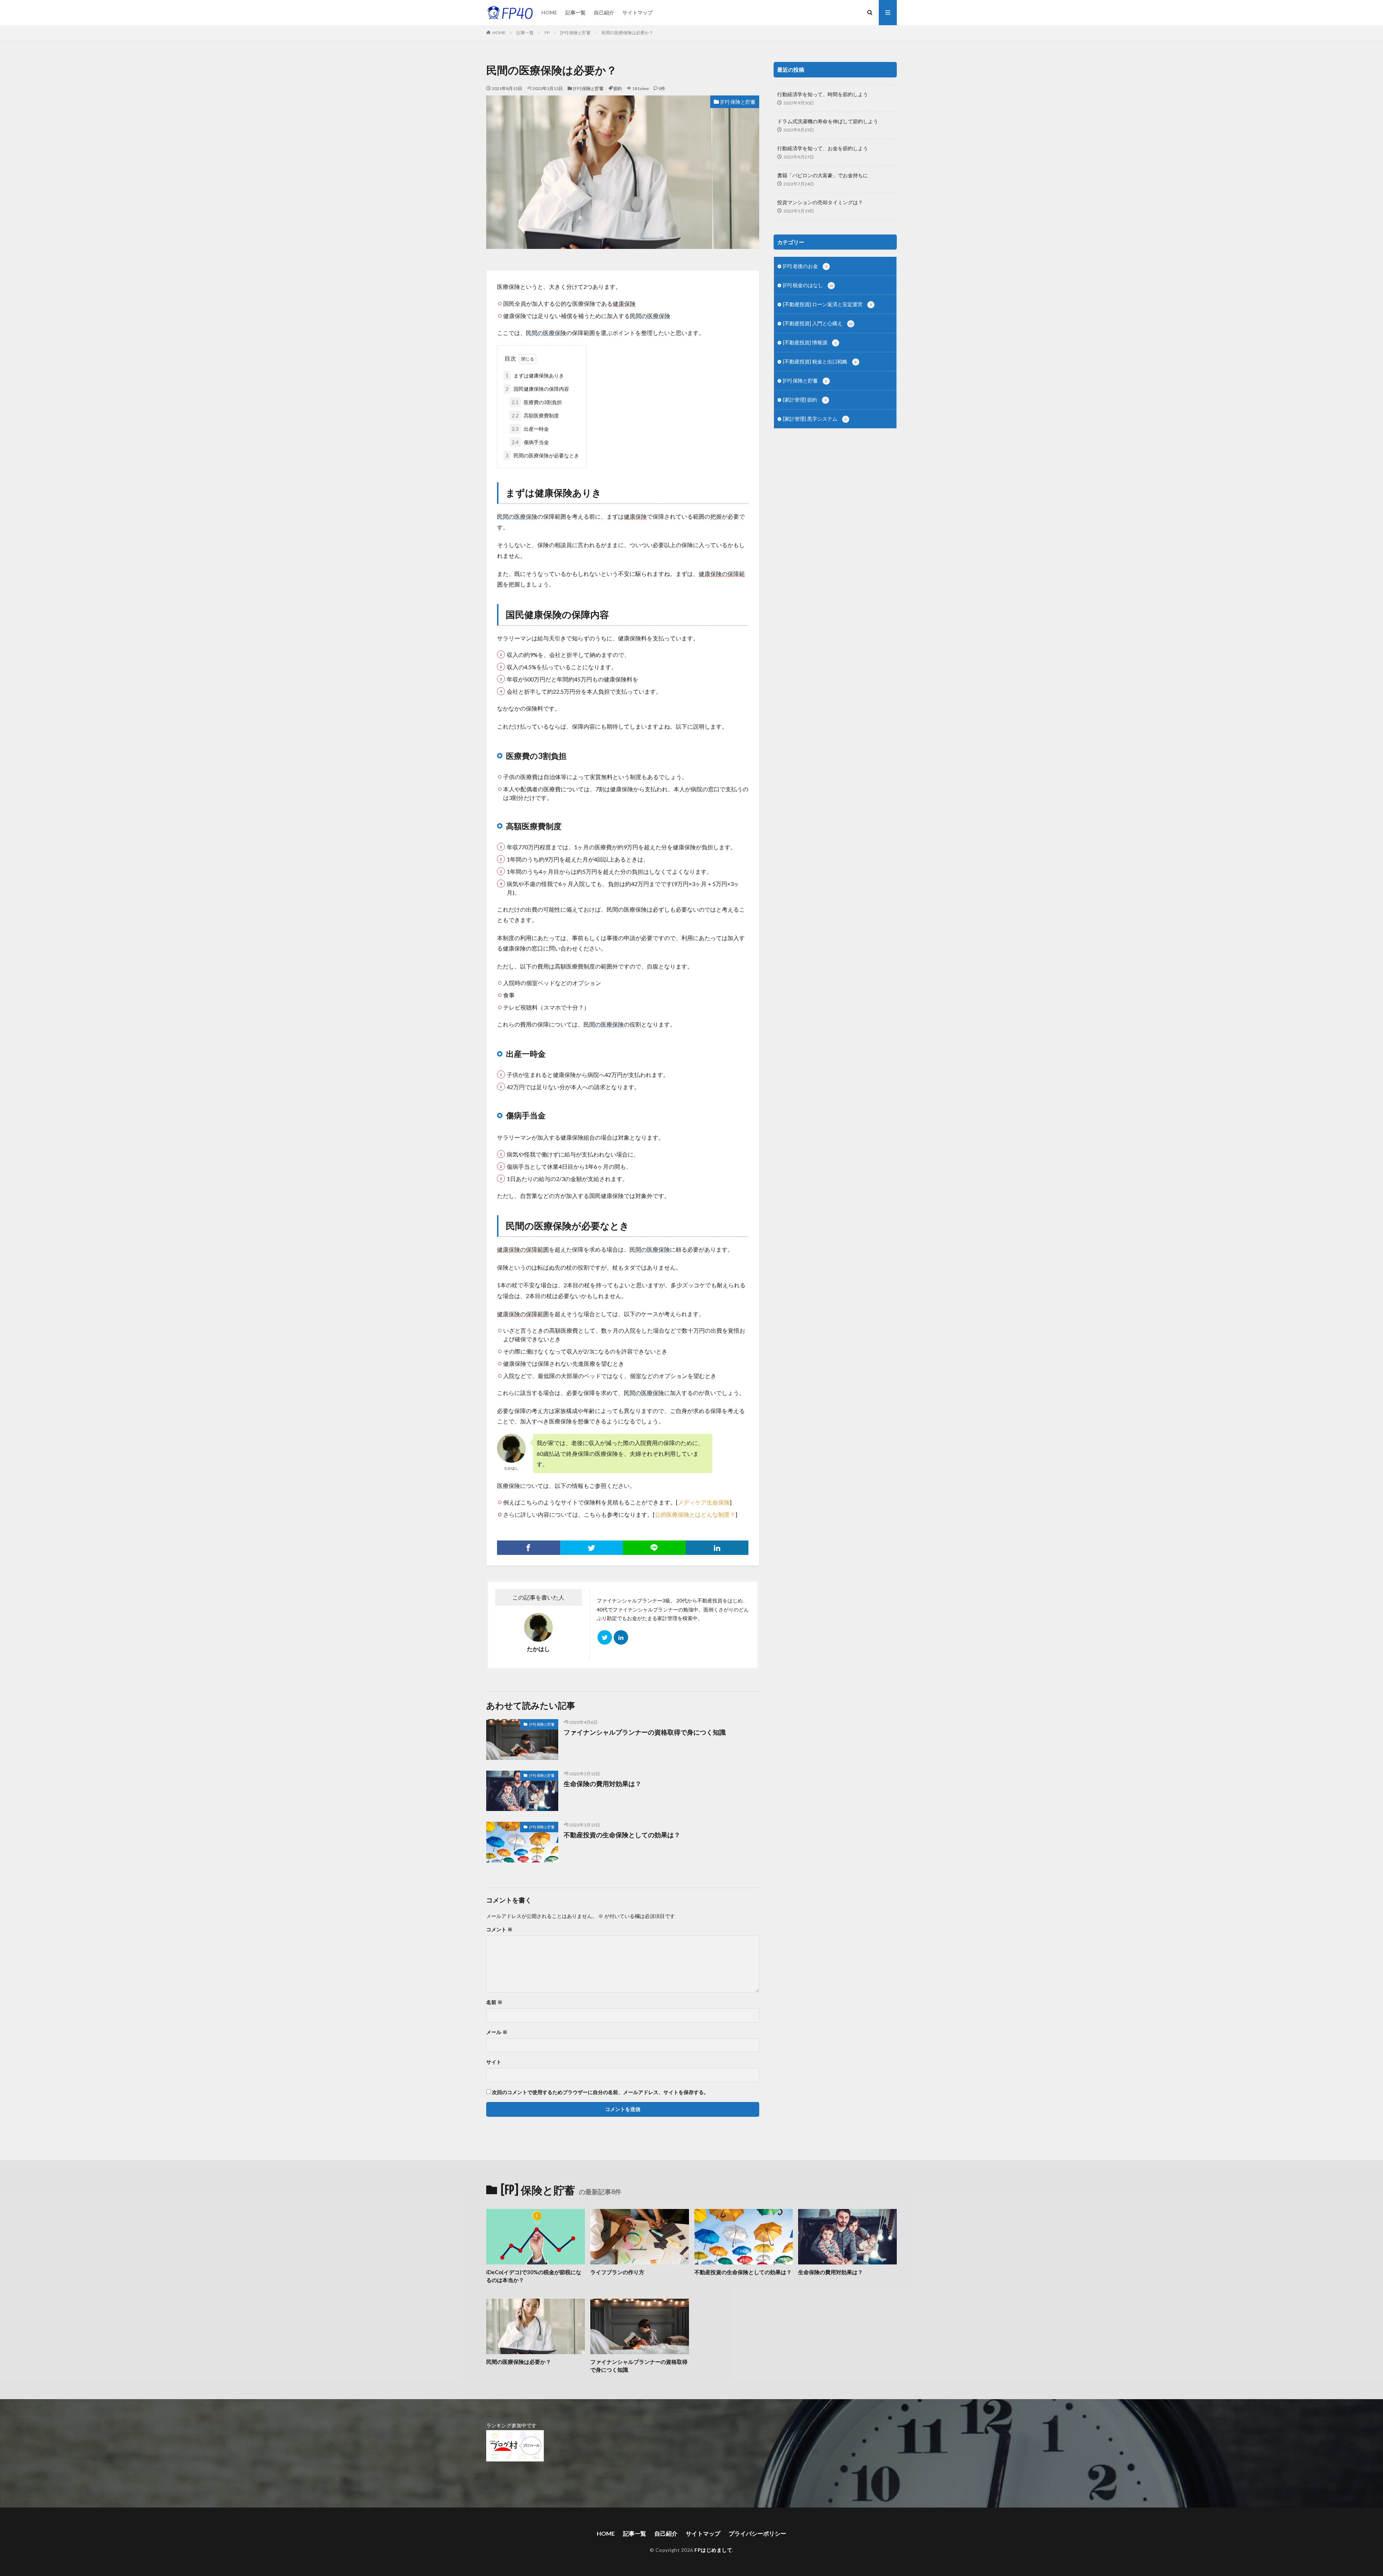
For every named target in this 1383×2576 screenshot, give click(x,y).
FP (547, 33)
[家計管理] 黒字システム (815, 419)
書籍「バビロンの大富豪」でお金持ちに (823, 175)
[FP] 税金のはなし (808, 285)
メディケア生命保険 (704, 1502)
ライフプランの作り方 (617, 2272)
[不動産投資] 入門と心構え (818, 323)
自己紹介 (604, 12)
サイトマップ (637, 12)
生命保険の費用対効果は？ (603, 1784)
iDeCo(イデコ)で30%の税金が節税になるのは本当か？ (534, 2276)
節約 (618, 88)
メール (497, 2032)
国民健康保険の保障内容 (537, 389)
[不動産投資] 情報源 (810, 342)
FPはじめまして (713, 2550)
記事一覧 (576, 12)
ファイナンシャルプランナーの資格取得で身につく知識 (645, 1732)
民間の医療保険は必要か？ (627, 33)
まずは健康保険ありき (535, 375)
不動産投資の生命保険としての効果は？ (622, 1835)
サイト (494, 2062)
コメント (499, 1929)
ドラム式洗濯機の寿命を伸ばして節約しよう (828, 121)
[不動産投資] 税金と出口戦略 (820, 361)
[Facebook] (529, 1548)
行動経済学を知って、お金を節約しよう (823, 148)
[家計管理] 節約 (805, 400)
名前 (494, 2002)
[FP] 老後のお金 (805, 266)
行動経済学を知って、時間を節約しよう (823, 94)
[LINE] (654, 1548)
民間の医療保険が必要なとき (542, 455)
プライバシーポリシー (757, 2533)
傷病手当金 (530, 442)
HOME (549, 12)
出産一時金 (530, 429)
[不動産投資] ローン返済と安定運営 (827, 304)
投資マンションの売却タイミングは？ (820, 202)
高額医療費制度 (535, 415)
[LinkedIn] (717, 1548)
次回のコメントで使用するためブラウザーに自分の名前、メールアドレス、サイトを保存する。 (600, 2092)
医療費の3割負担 (537, 402)
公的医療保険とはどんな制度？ (695, 1514)
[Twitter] (592, 1548)
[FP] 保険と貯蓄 (576, 33)
